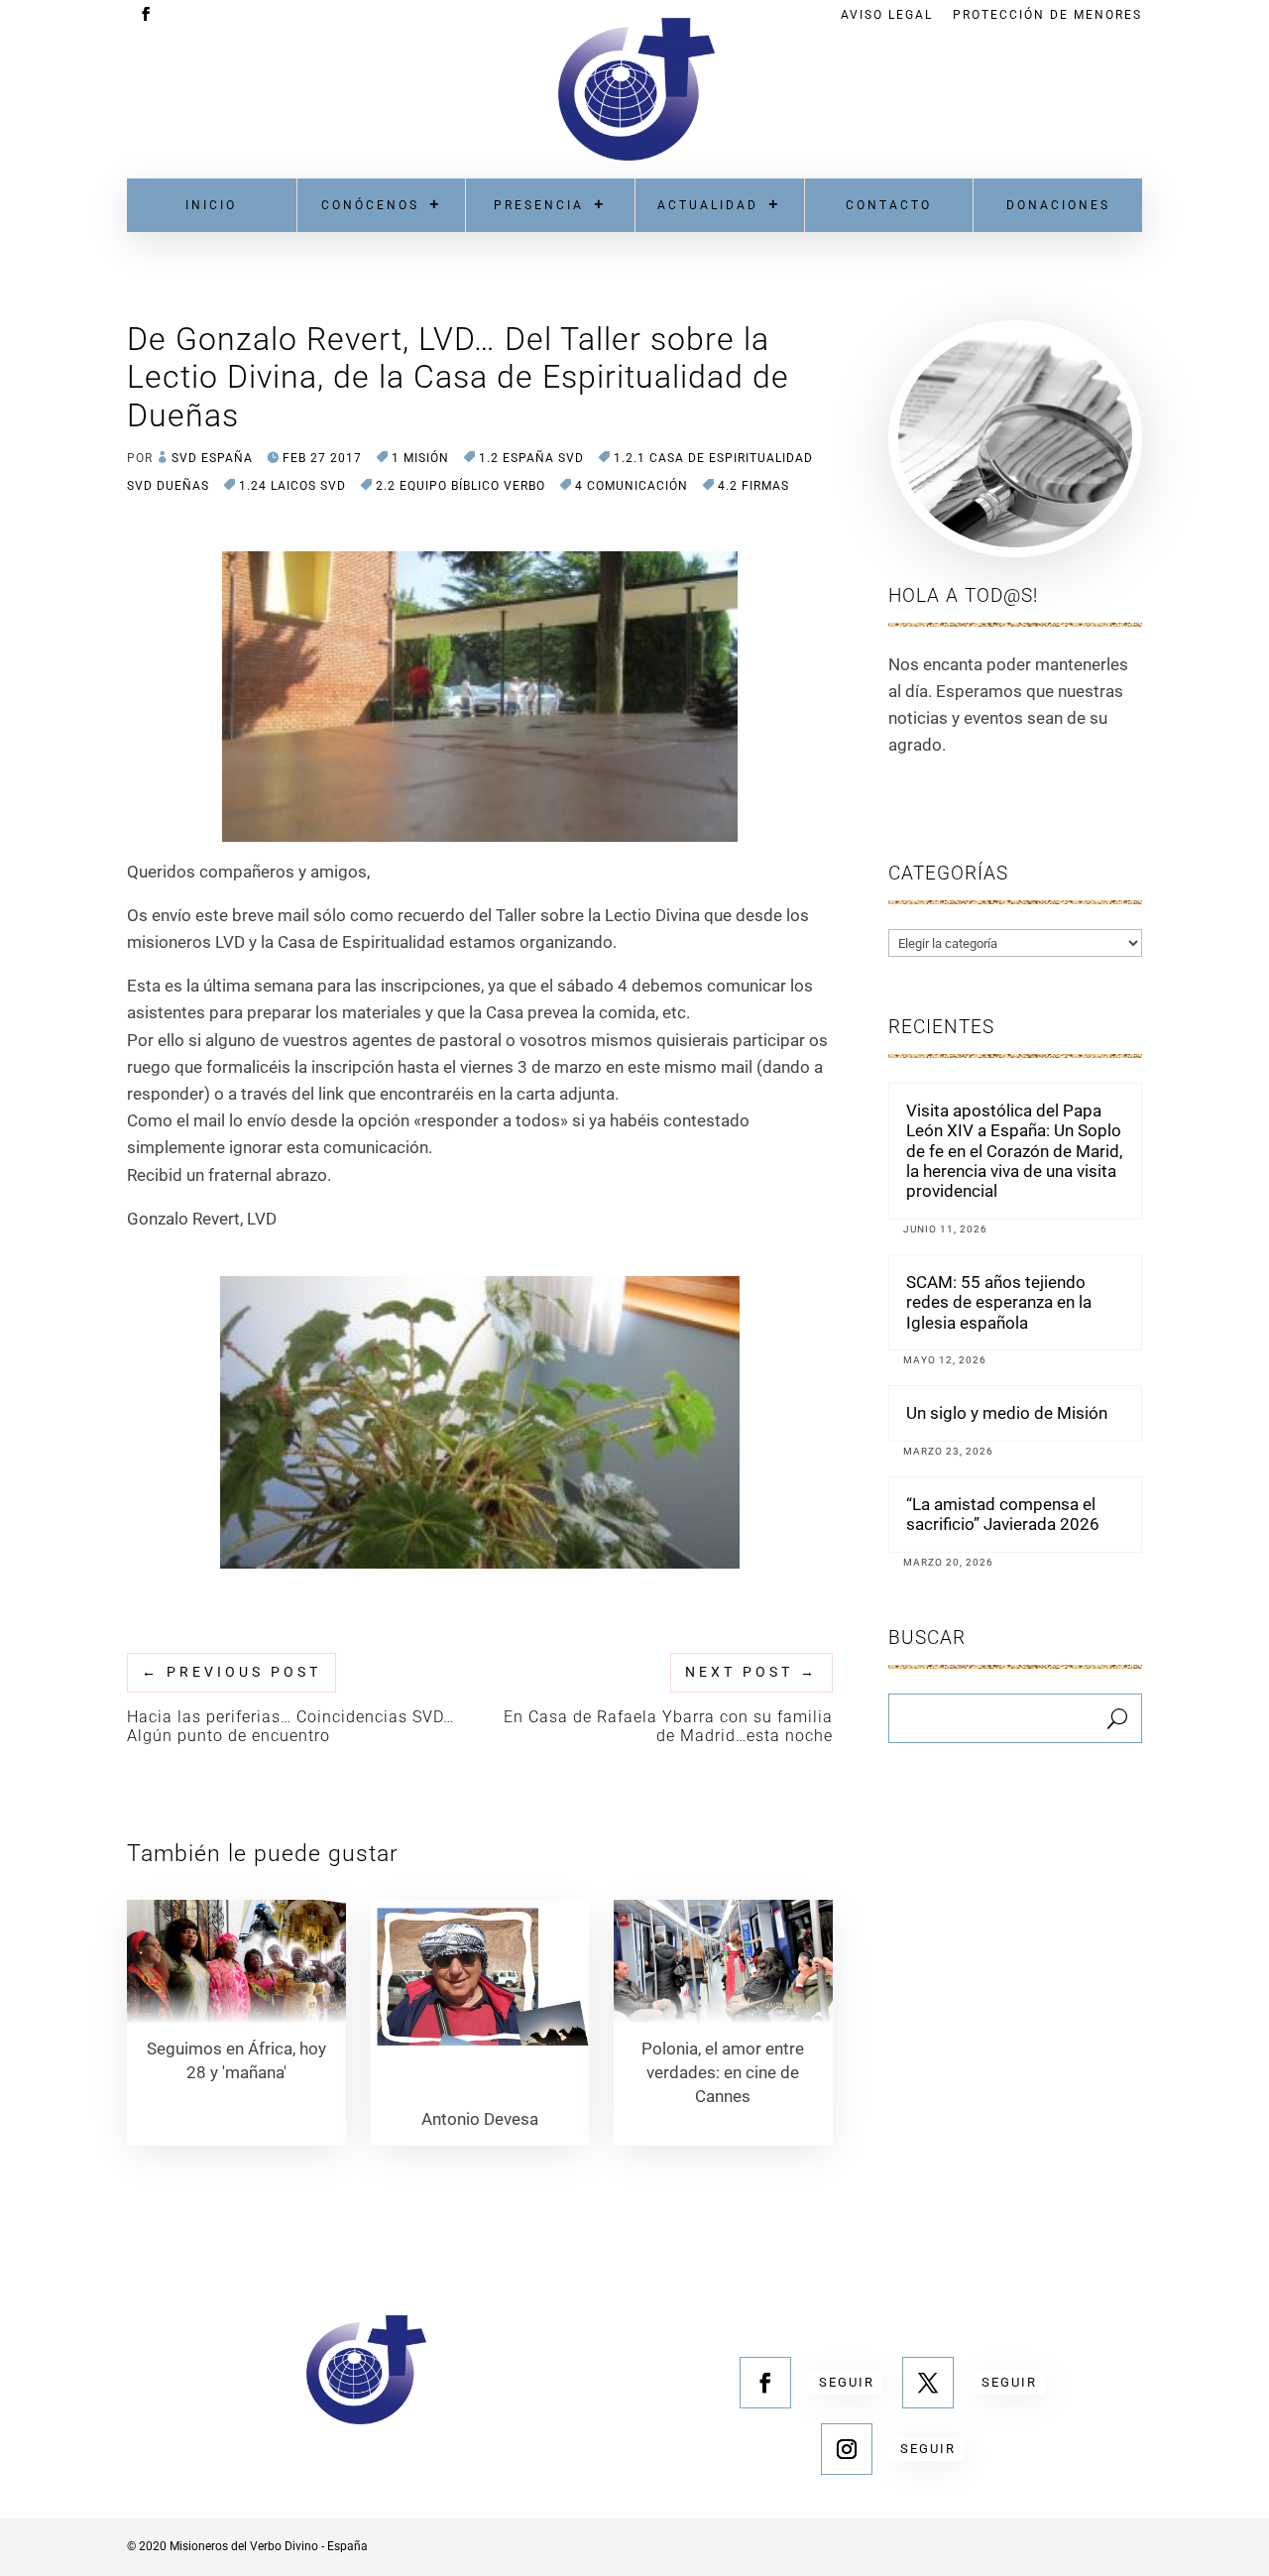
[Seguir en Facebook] (765, 2383)
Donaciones (1058, 205)
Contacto (889, 205)
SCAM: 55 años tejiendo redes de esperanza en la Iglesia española (999, 1302)
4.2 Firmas (753, 486)
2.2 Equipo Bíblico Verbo (461, 486)
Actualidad (708, 205)
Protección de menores (1047, 15)
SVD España (212, 458)
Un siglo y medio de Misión (1007, 1413)
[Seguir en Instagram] (847, 2449)
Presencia (539, 205)
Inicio (211, 205)
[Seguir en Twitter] (928, 2383)
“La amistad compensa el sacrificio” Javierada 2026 (1003, 1514)
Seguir (847, 2382)
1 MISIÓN (420, 458)
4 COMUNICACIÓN (632, 486)
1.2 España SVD (531, 458)
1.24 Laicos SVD (292, 486)
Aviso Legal (887, 15)
